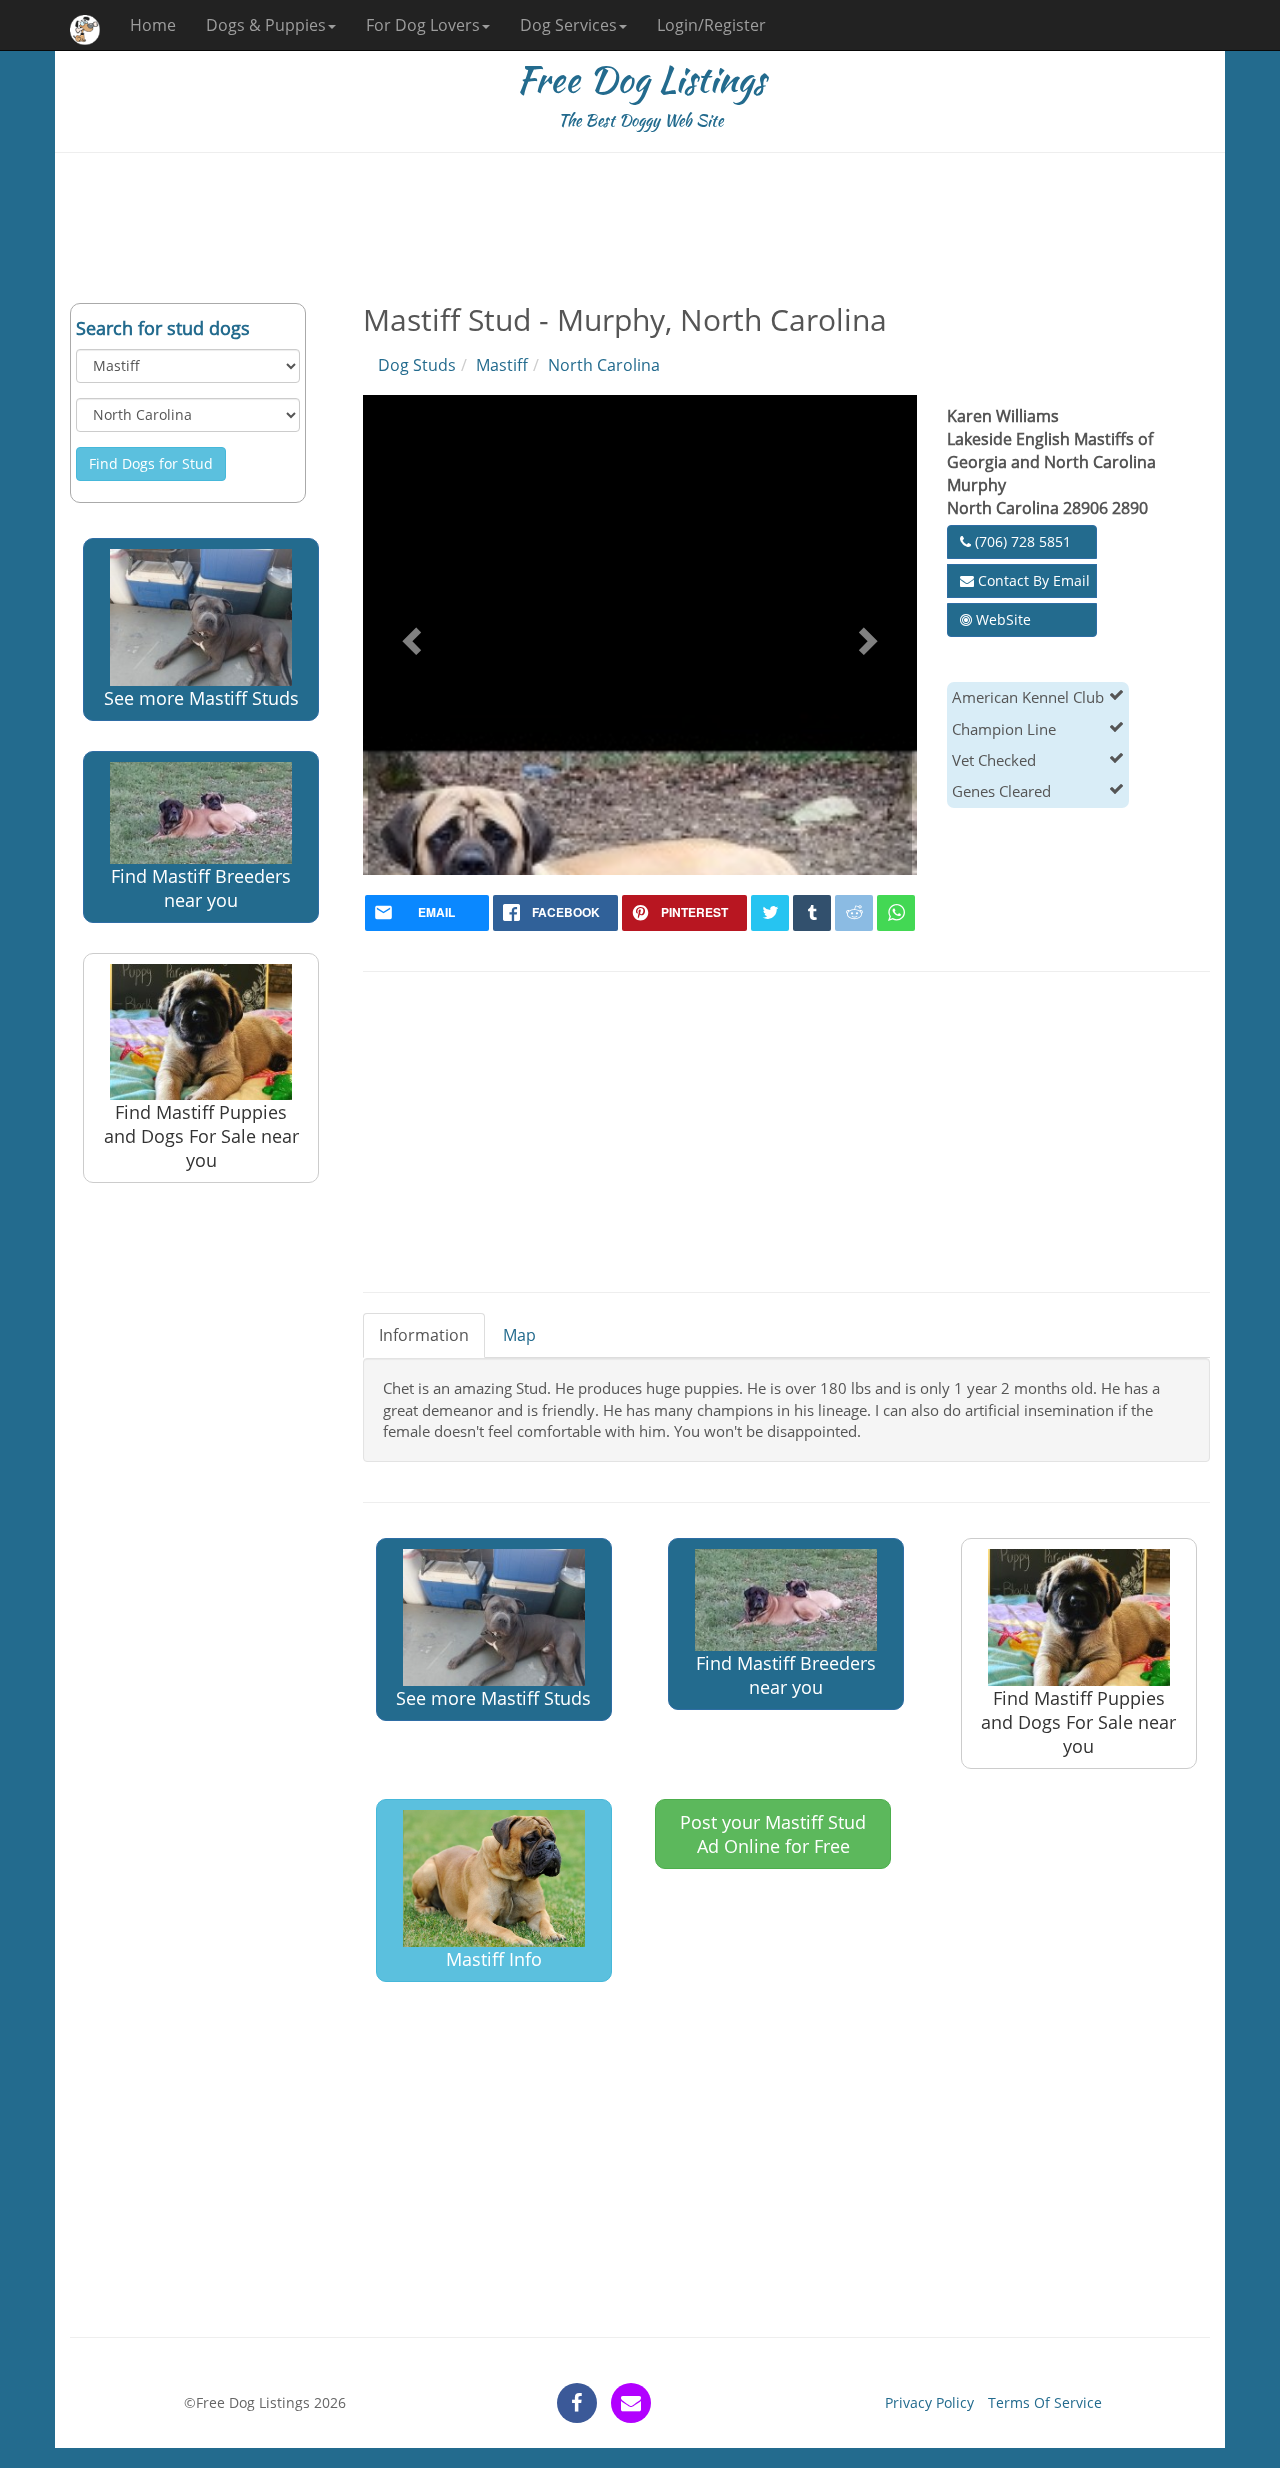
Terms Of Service (1045, 2402)
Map (519, 1335)
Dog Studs (417, 365)
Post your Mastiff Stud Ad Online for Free (773, 1834)
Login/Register (711, 25)
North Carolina (604, 365)
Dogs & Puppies (266, 25)
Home (153, 25)
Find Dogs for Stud (151, 463)
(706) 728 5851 (1021, 541)
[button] (409, 635)
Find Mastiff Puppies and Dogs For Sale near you (201, 1136)
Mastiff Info (494, 1959)
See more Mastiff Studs (201, 698)
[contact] (631, 2403)
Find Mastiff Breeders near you (201, 888)
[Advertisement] (640, 228)
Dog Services (568, 25)
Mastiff (502, 365)
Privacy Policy (929, 2402)
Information (424, 1335)
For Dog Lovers (423, 25)
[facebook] (577, 2403)
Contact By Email (1032, 580)
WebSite (1001, 619)
